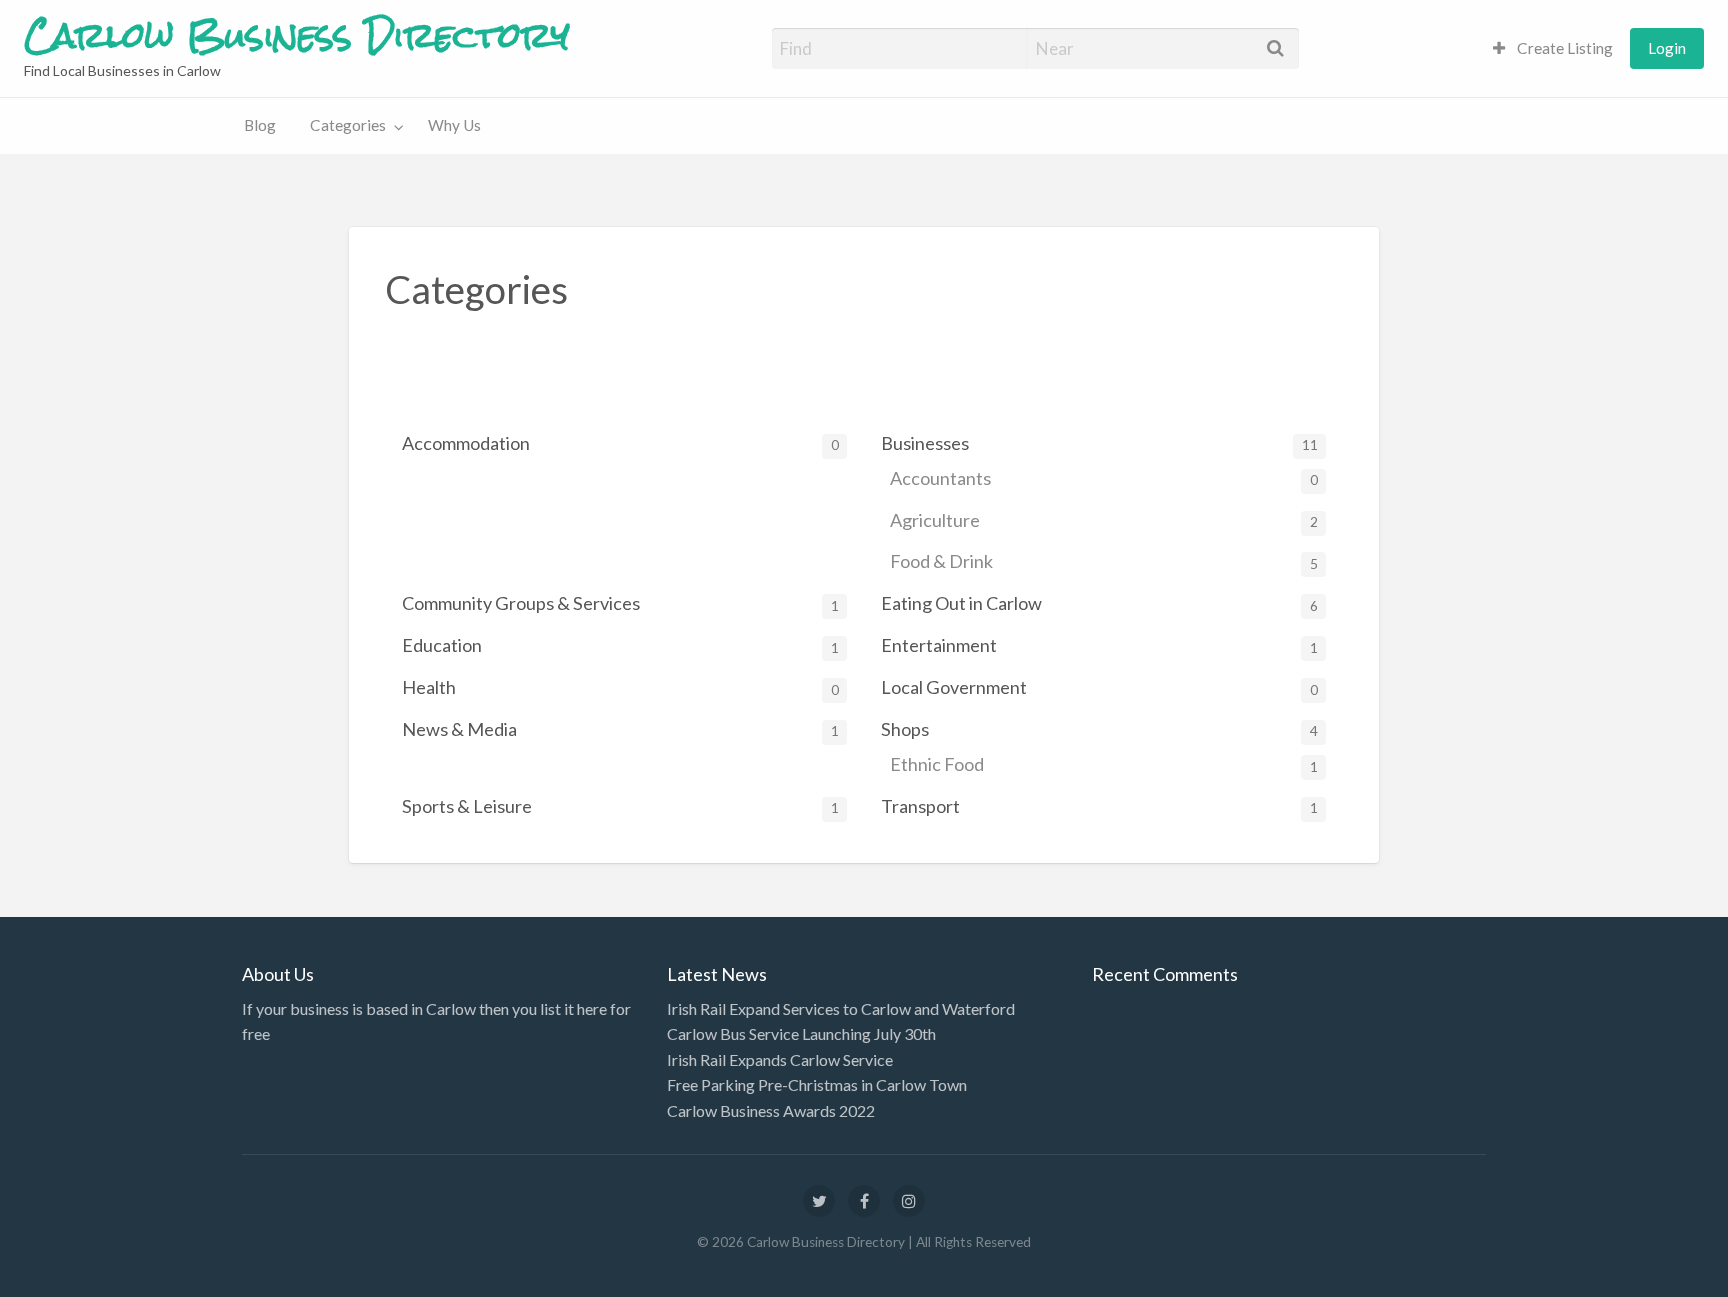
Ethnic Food (1104, 764)
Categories (348, 125)
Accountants (1104, 478)
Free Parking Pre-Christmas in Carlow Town (817, 1084)
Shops (1099, 729)
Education (620, 645)
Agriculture (1104, 520)
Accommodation (620, 443)
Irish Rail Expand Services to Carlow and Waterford (841, 1008)
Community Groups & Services (620, 603)
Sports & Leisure (620, 806)
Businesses (1099, 443)
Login (1667, 48)
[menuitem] (1553, 48)
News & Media (620, 729)
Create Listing (1563, 48)
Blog (260, 125)
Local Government (1099, 687)
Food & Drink (1104, 561)
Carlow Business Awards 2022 (771, 1110)
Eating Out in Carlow (1099, 603)
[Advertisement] (749, 370)
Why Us (454, 125)
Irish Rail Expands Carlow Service (780, 1059)
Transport (1099, 806)
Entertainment (1099, 645)
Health (620, 687)
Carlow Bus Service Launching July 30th (801, 1033)
